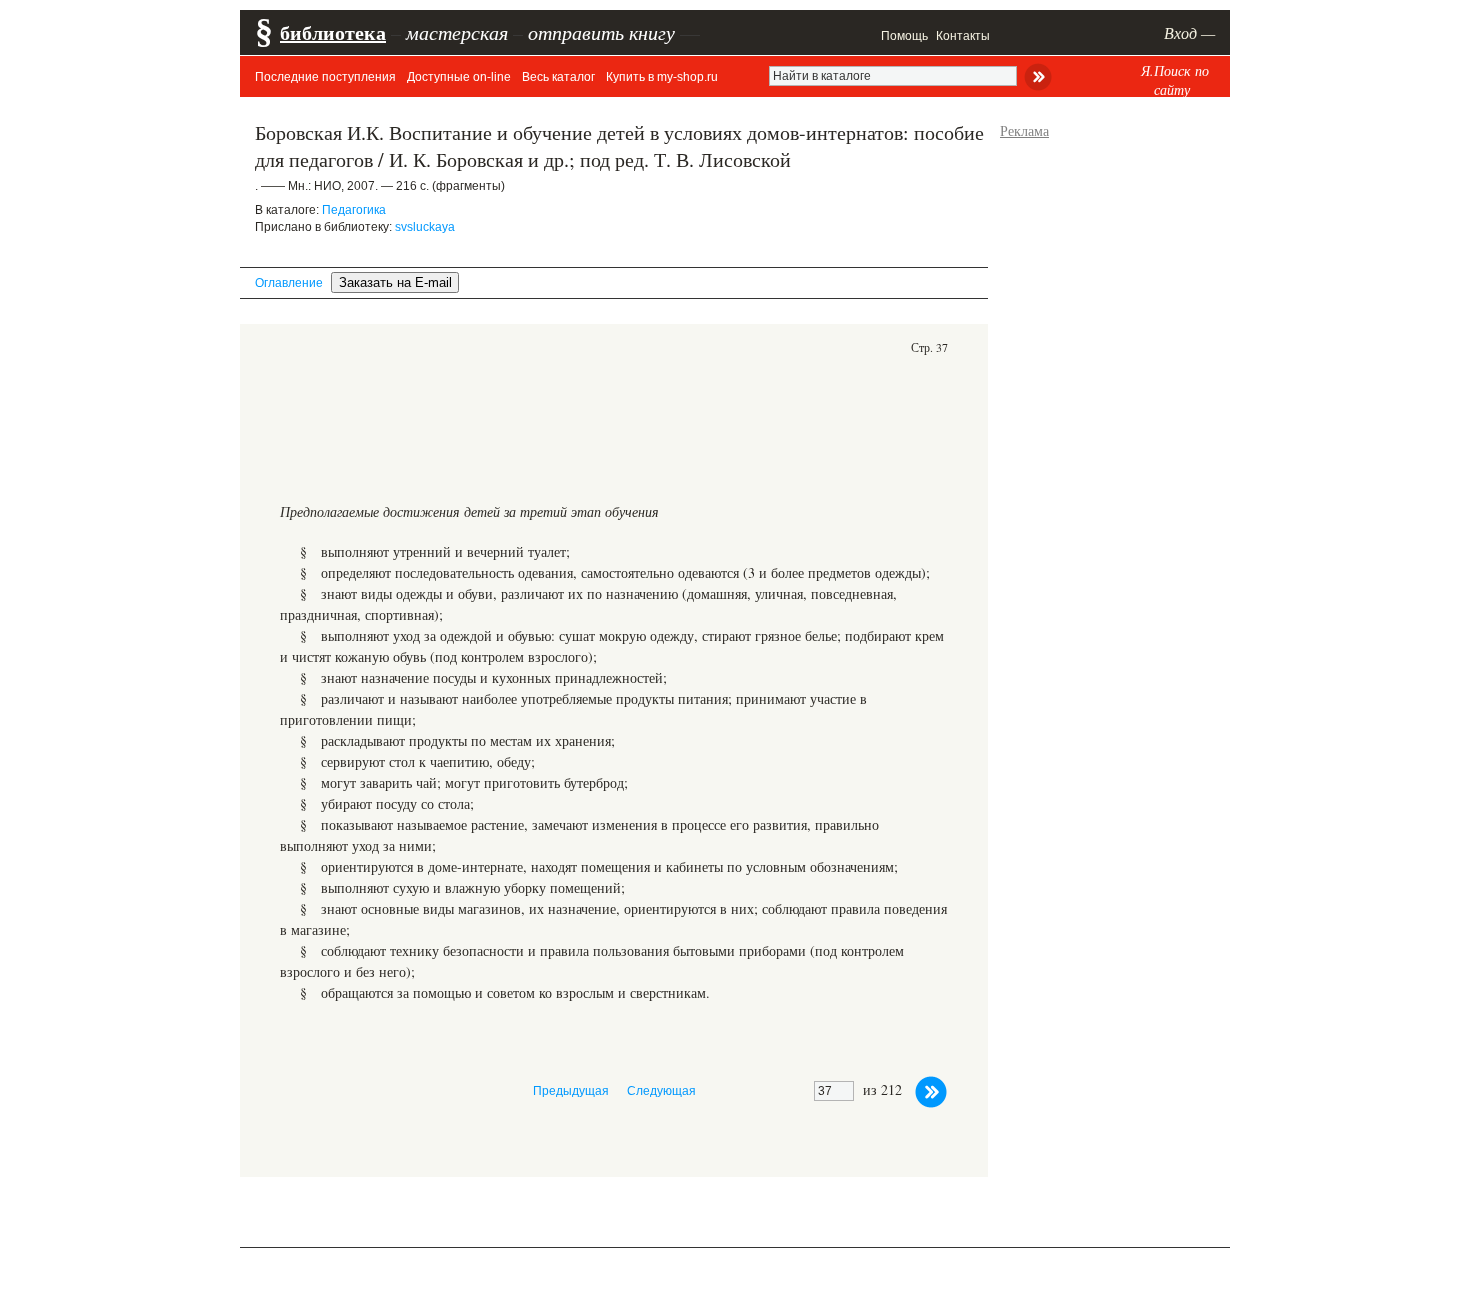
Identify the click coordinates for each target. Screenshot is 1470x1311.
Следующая (661, 1091)
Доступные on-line (459, 77)
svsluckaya (425, 227)
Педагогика (354, 210)
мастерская (457, 32)
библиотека (333, 32)
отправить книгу (601, 32)
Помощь (904, 36)
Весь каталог (558, 77)
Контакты (963, 36)
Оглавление (289, 283)
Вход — (1189, 32)
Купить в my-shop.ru (662, 77)
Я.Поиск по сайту (1175, 80)
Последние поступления (325, 77)
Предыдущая (571, 1091)
